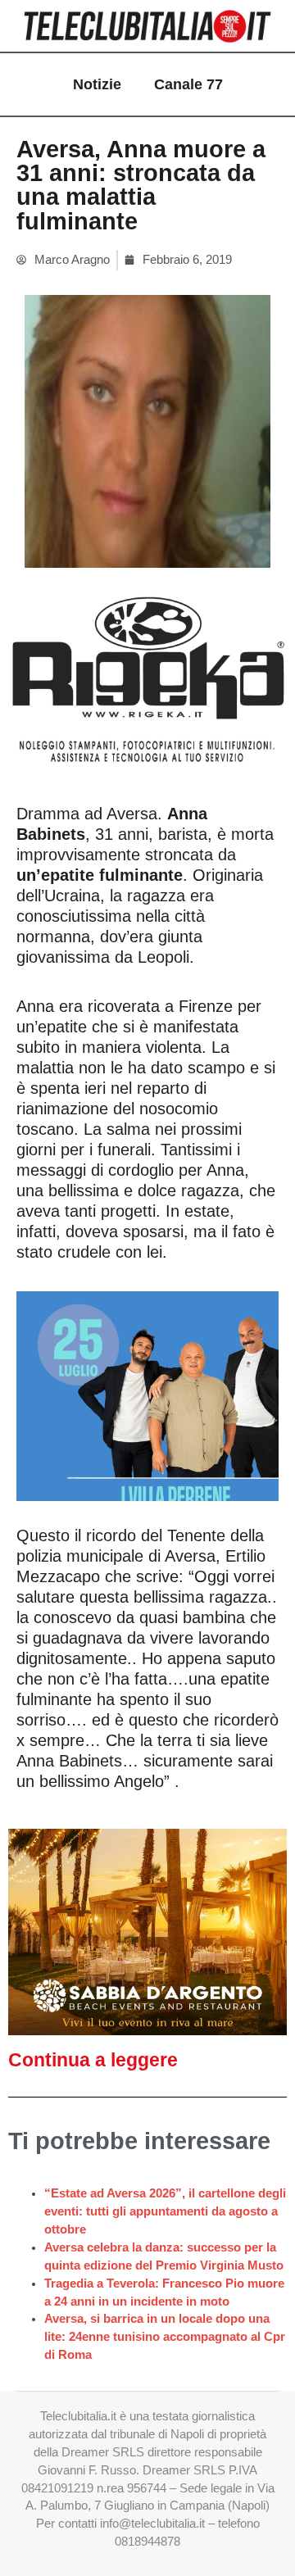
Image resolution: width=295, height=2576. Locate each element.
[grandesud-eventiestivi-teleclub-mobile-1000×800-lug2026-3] (147, 1395)
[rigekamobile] (147, 681)
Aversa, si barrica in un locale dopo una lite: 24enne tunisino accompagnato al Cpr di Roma (165, 2337)
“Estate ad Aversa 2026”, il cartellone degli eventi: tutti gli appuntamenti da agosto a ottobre (165, 2211)
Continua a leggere (93, 2060)
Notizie (97, 84)
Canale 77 (188, 84)
